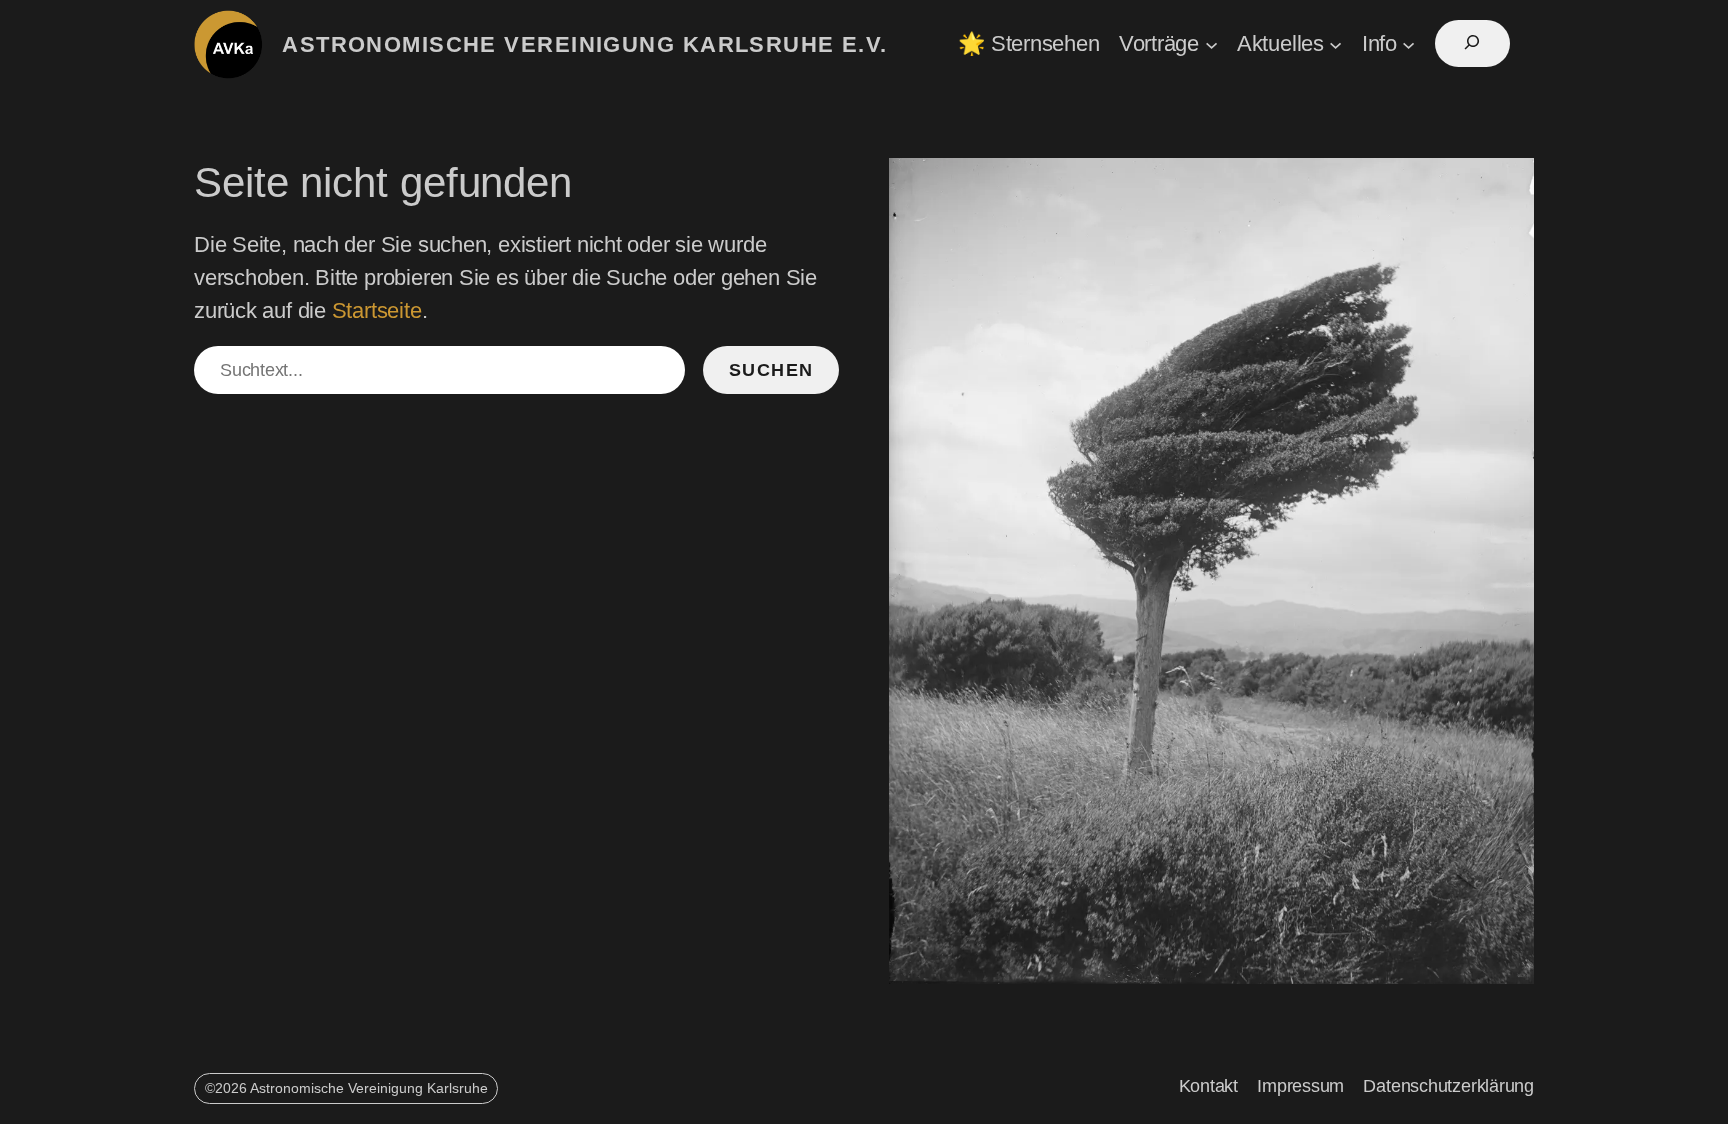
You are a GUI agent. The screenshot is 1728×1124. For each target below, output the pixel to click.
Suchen (771, 370)
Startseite (377, 310)
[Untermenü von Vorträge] (1211, 43)
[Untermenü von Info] (1408, 43)
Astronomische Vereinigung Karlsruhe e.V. (585, 44)
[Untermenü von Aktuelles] (1335, 43)
